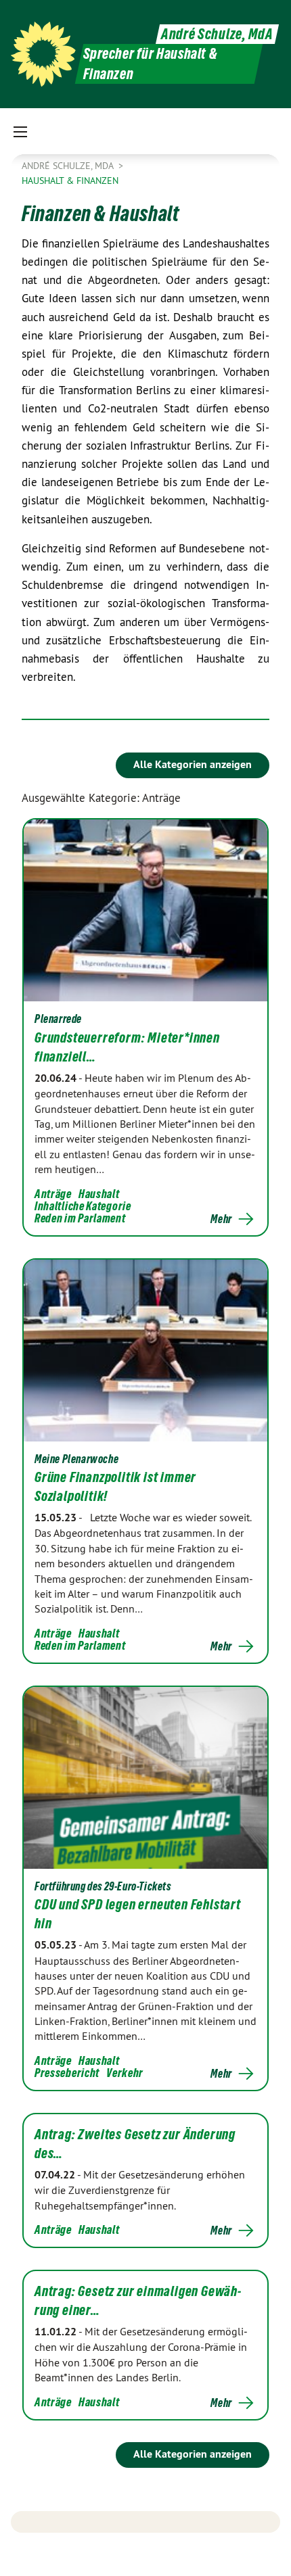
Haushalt (99, 1194)
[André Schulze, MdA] (43, 54)
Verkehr (125, 2073)
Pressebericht (67, 2073)
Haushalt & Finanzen (70, 181)
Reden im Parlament (80, 1218)
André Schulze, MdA (217, 34)
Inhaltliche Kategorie (83, 1206)
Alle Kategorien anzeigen (193, 764)
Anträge (53, 1194)
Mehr (221, 1219)
